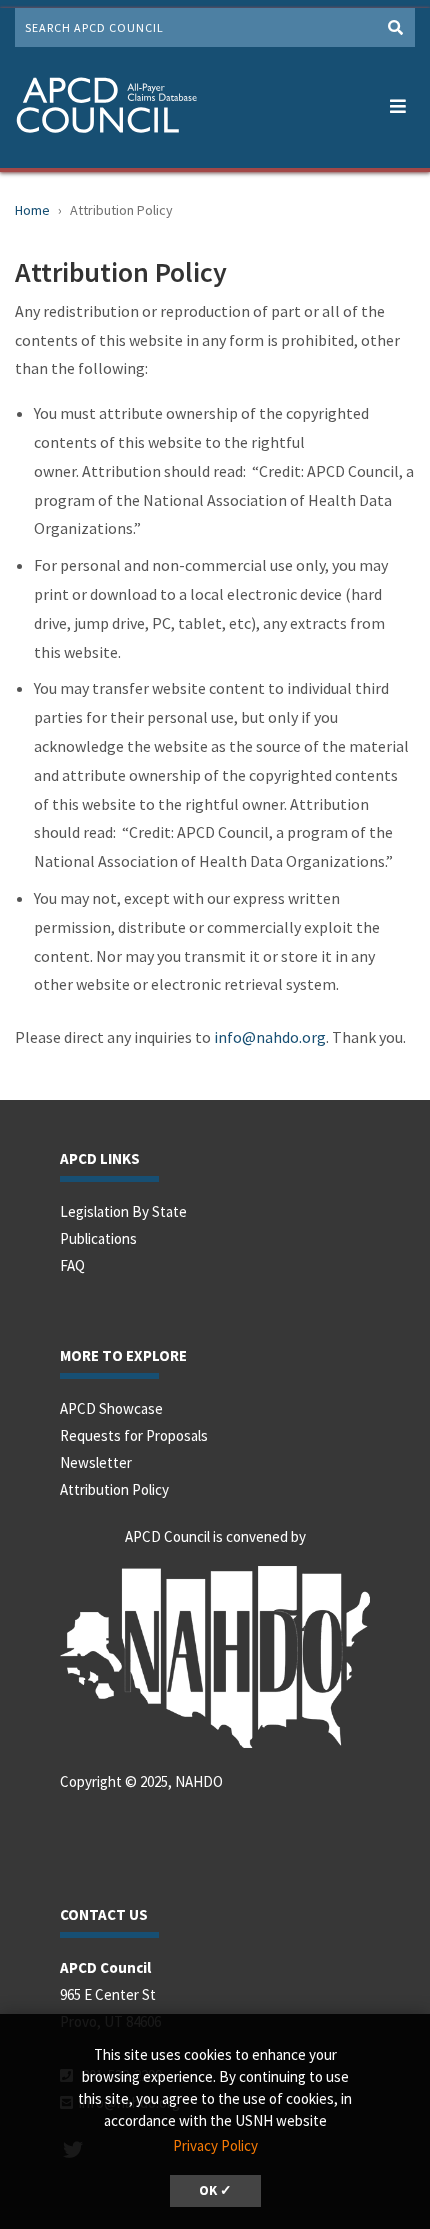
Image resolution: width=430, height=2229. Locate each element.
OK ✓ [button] (215, 2190)
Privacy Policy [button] (215, 2145)
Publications (98, 1238)
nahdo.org (291, 1037)
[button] (397, 102)
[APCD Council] (106, 107)
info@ (235, 1037)
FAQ (72, 1265)
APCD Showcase (111, 1408)
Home (32, 210)
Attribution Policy (114, 1489)
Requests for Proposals (134, 1435)
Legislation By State (123, 1211)
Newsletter (96, 1462)
